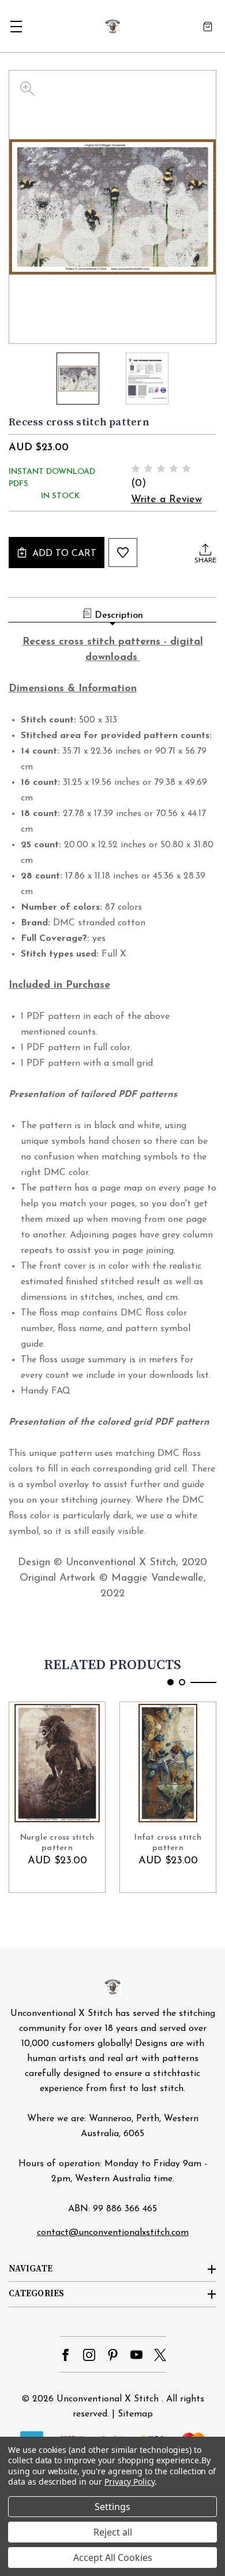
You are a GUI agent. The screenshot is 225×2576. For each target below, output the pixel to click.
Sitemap (135, 2414)
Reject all (113, 2532)
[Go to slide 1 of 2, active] (170, 1682)
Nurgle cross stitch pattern (57, 1843)
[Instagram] (89, 2355)
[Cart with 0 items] (208, 26)
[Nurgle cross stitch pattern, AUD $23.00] (57, 1763)
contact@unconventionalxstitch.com (113, 2233)
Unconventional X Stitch (108, 2399)
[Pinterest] (113, 2355)
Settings (112, 2507)
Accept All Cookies (113, 2558)
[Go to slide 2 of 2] (182, 1682)
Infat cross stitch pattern (168, 1843)
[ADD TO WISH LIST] (123, 553)
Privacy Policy (130, 2482)
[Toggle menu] (16, 26)
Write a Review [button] (166, 500)
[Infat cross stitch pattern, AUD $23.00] (168, 1763)
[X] (160, 2355)
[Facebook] (65, 2355)
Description (119, 616)
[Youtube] (136, 2355)
